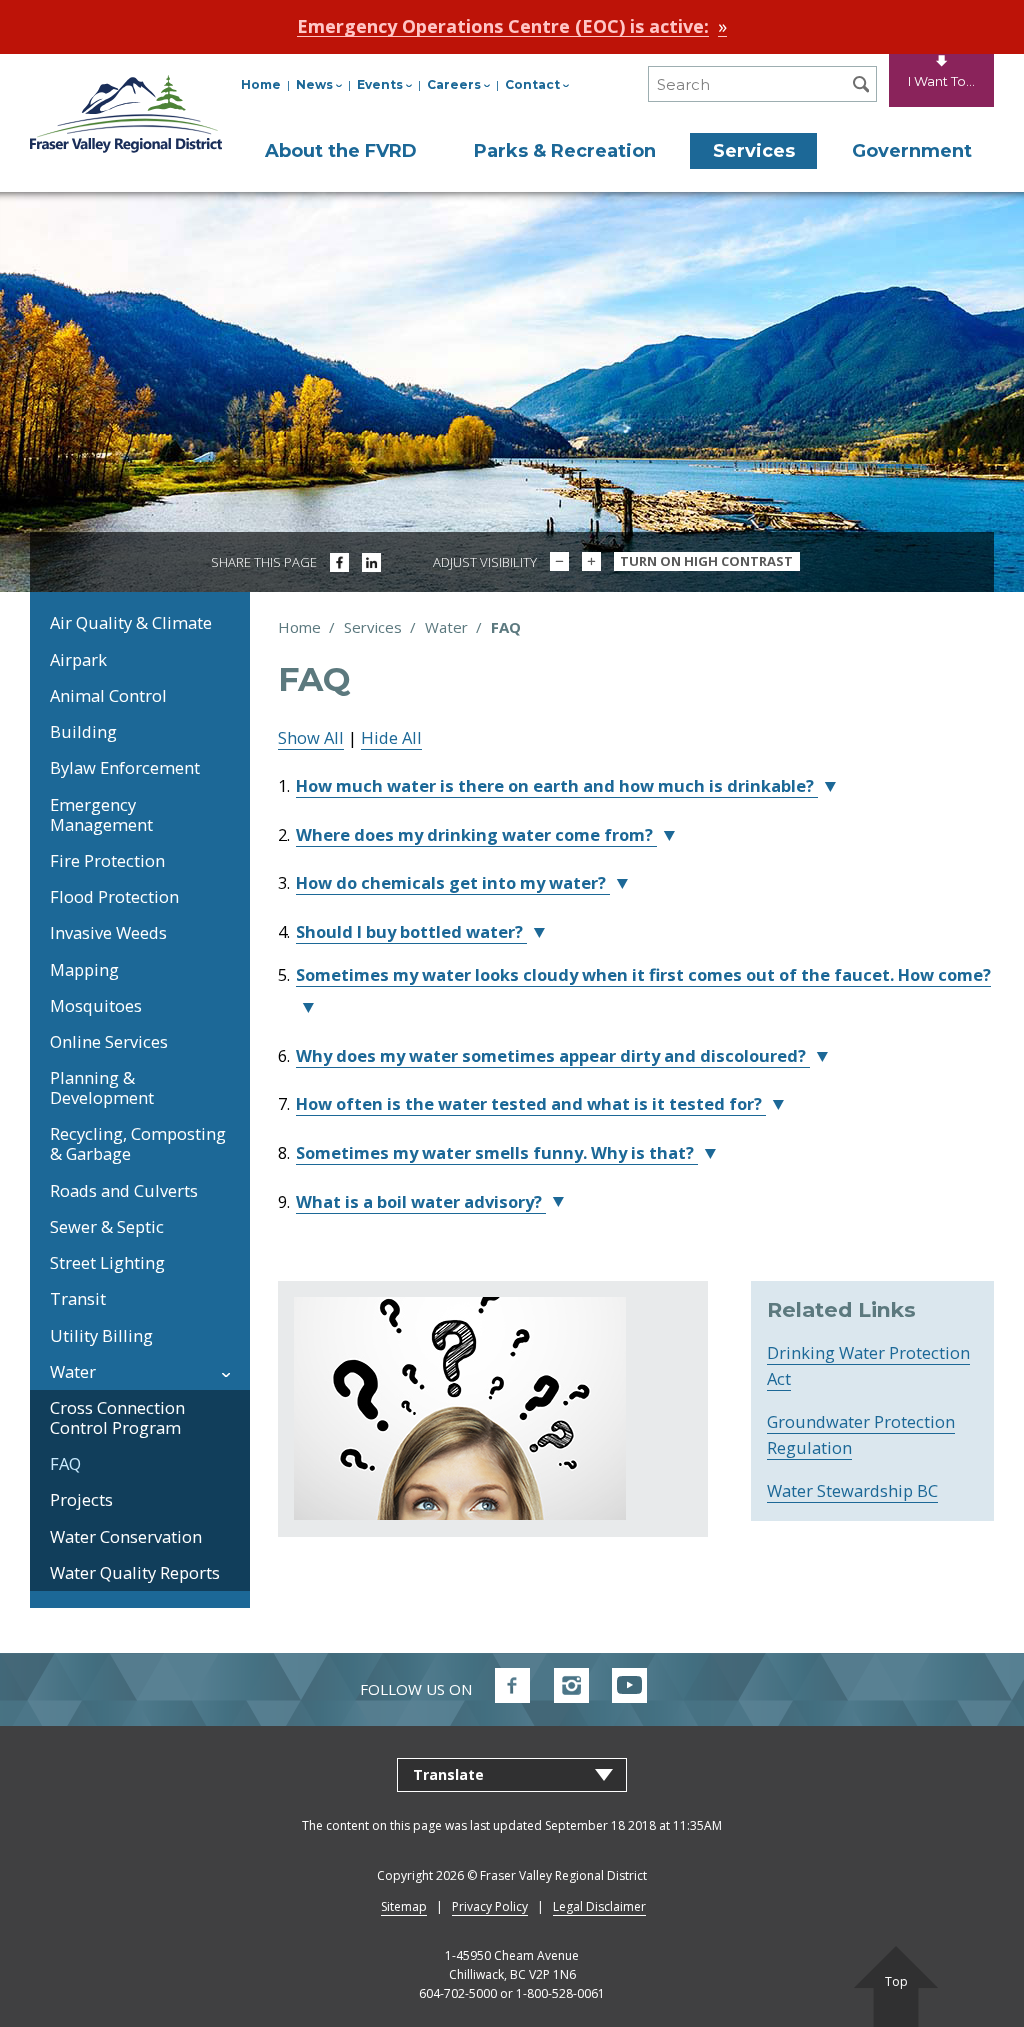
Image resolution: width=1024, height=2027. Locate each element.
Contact (532, 84)
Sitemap (404, 1906)
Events (380, 84)
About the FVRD (341, 151)
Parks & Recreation (565, 151)
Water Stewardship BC (852, 1490)
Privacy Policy (490, 1906)
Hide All (391, 737)
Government (912, 151)
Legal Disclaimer (599, 1906)
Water (446, 627)
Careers (454, 84)
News (314, 84)
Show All (311, 737)
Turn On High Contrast (706, 561)
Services (754, 151)
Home (261, 84)
